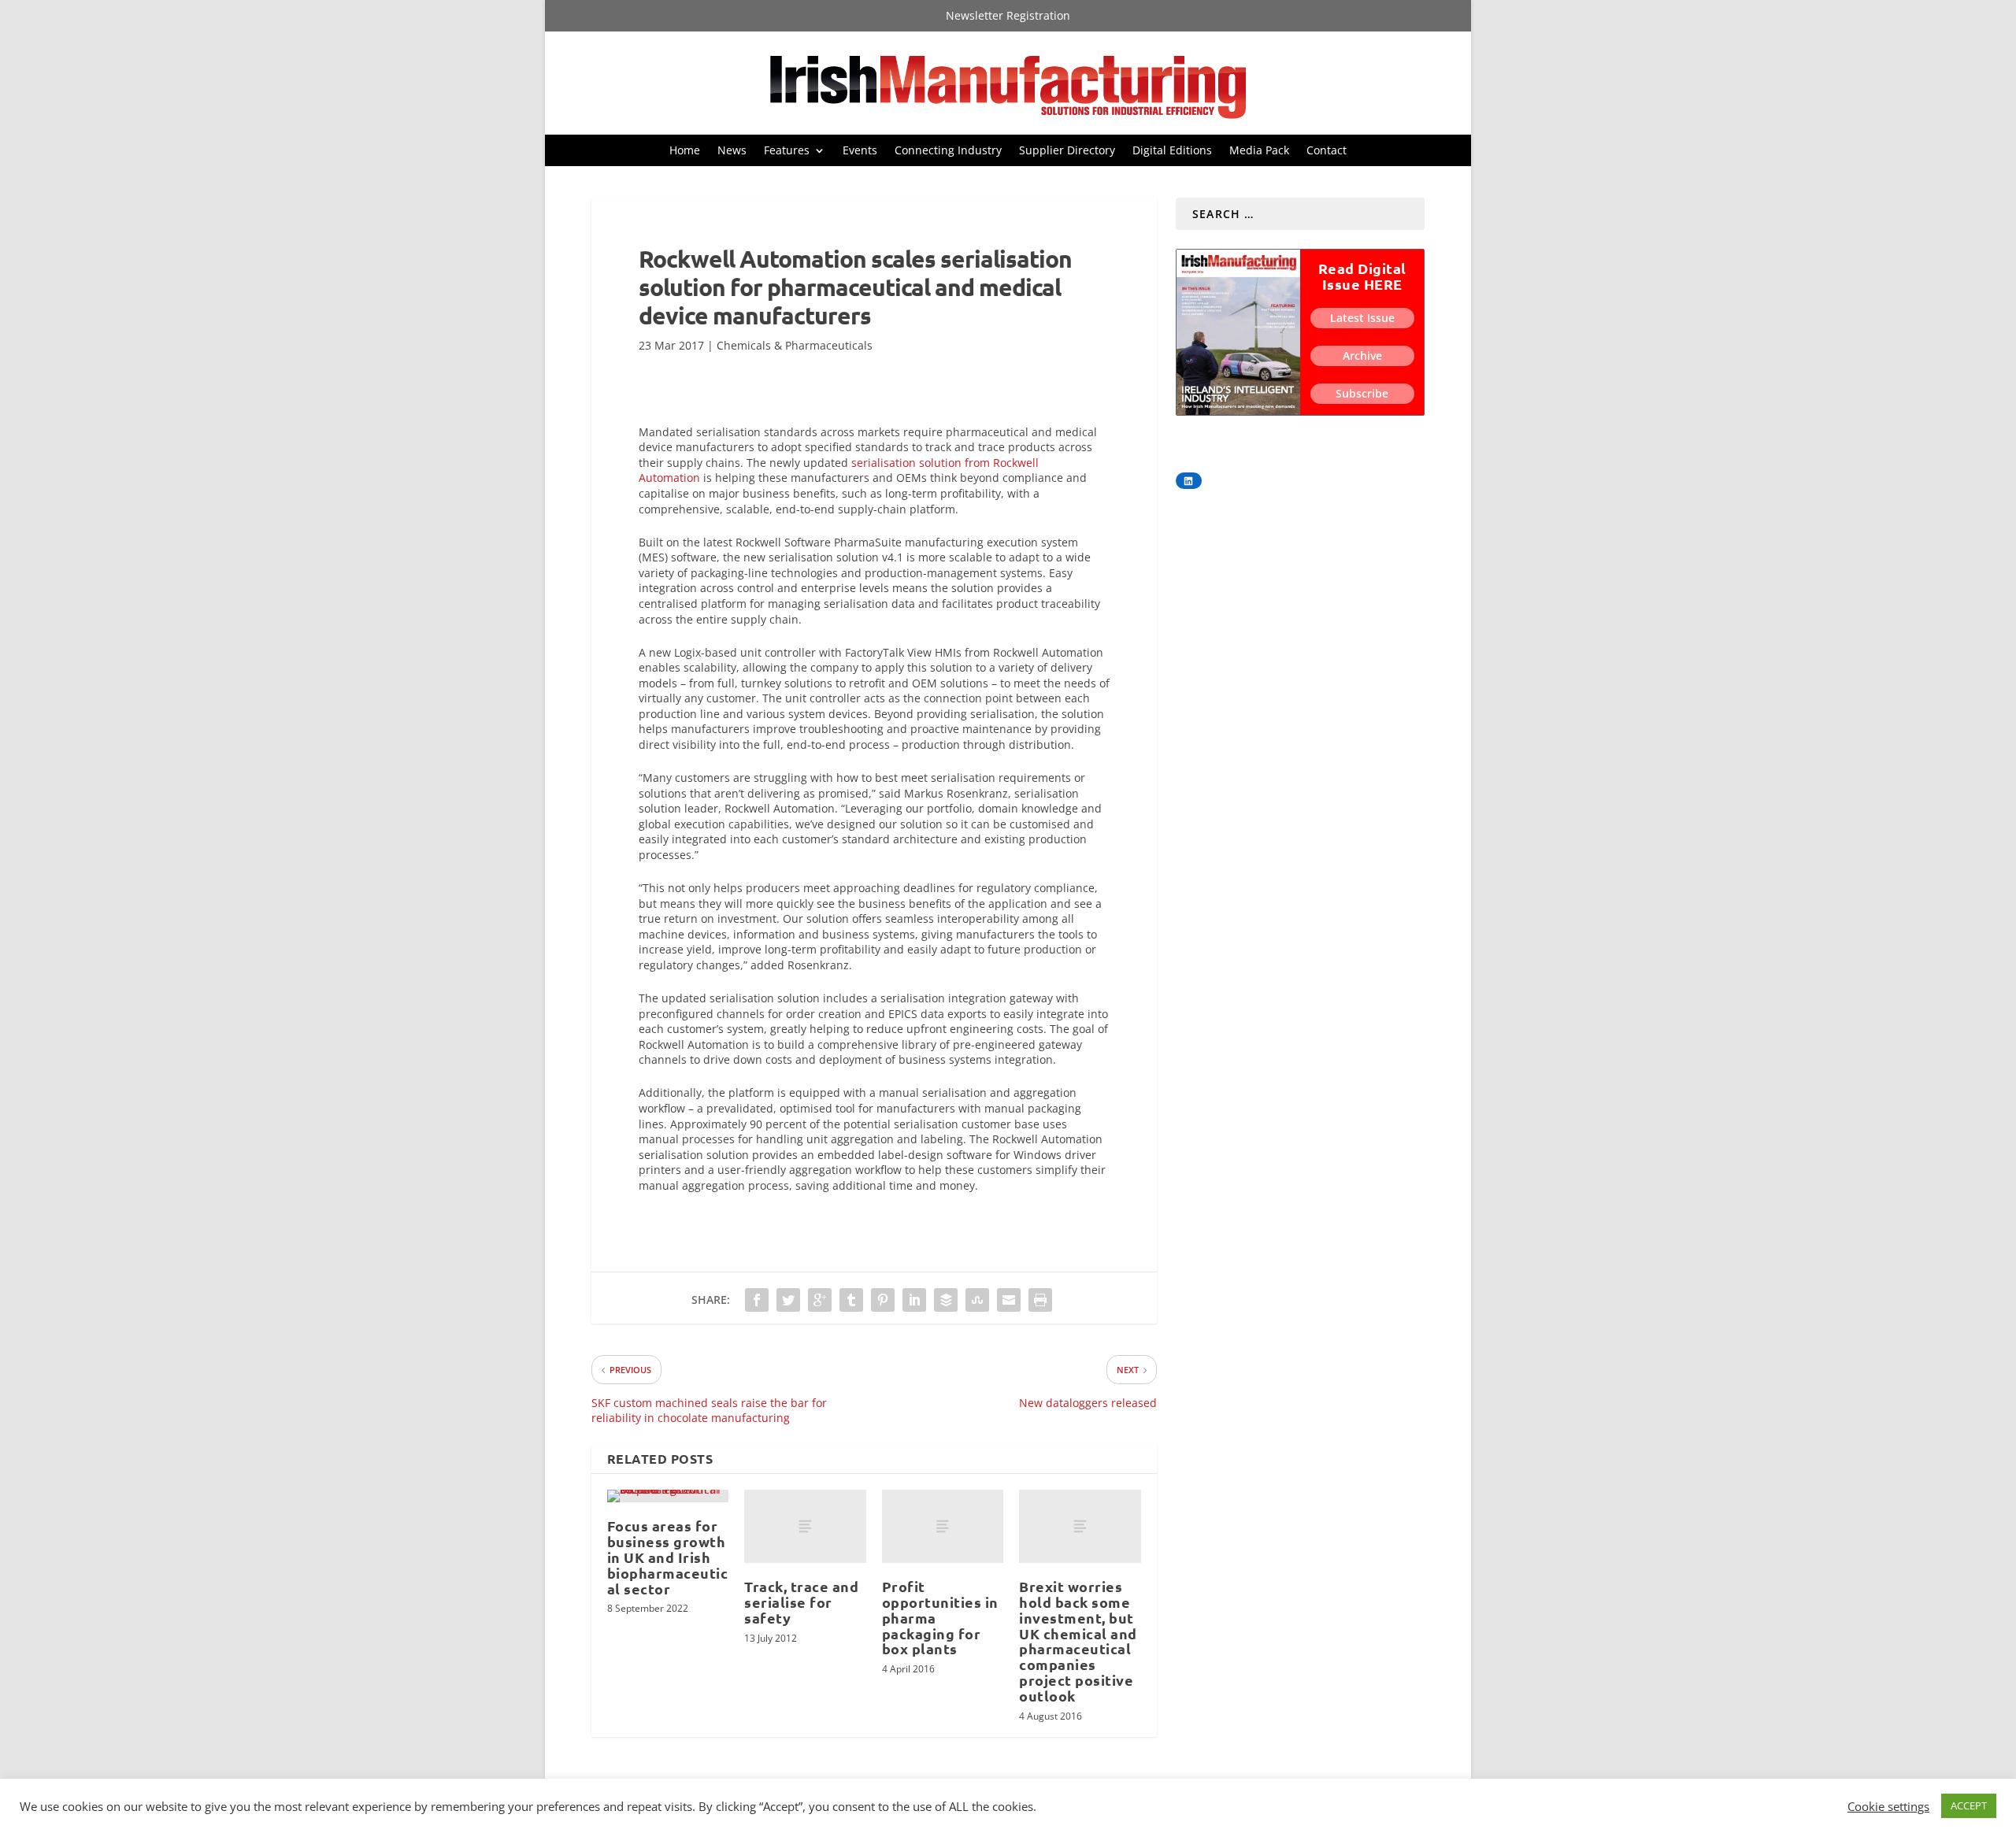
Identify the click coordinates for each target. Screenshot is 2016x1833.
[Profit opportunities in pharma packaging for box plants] (943, 1526)
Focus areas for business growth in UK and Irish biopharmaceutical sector (668, 1557)
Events (860, 151)
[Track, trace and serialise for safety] (805, 1526)
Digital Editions (1172, 151)
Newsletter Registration (1008, 17)
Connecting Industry (948, 151)
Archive (1362, 355)
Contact (1327, 151)
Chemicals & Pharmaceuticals (795, 345)
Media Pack (1259, 151)
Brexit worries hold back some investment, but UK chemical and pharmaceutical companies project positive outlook (1078, 1641)
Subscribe (1362, 393)
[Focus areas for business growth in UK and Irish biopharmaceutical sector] (668, 1496)
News (732, 151)
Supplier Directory (1067, 151)
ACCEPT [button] (1969, 1805)
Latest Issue (1362, 318)
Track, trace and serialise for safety (801, 1602)
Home (685, 151)
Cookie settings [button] (1888, 1806)
